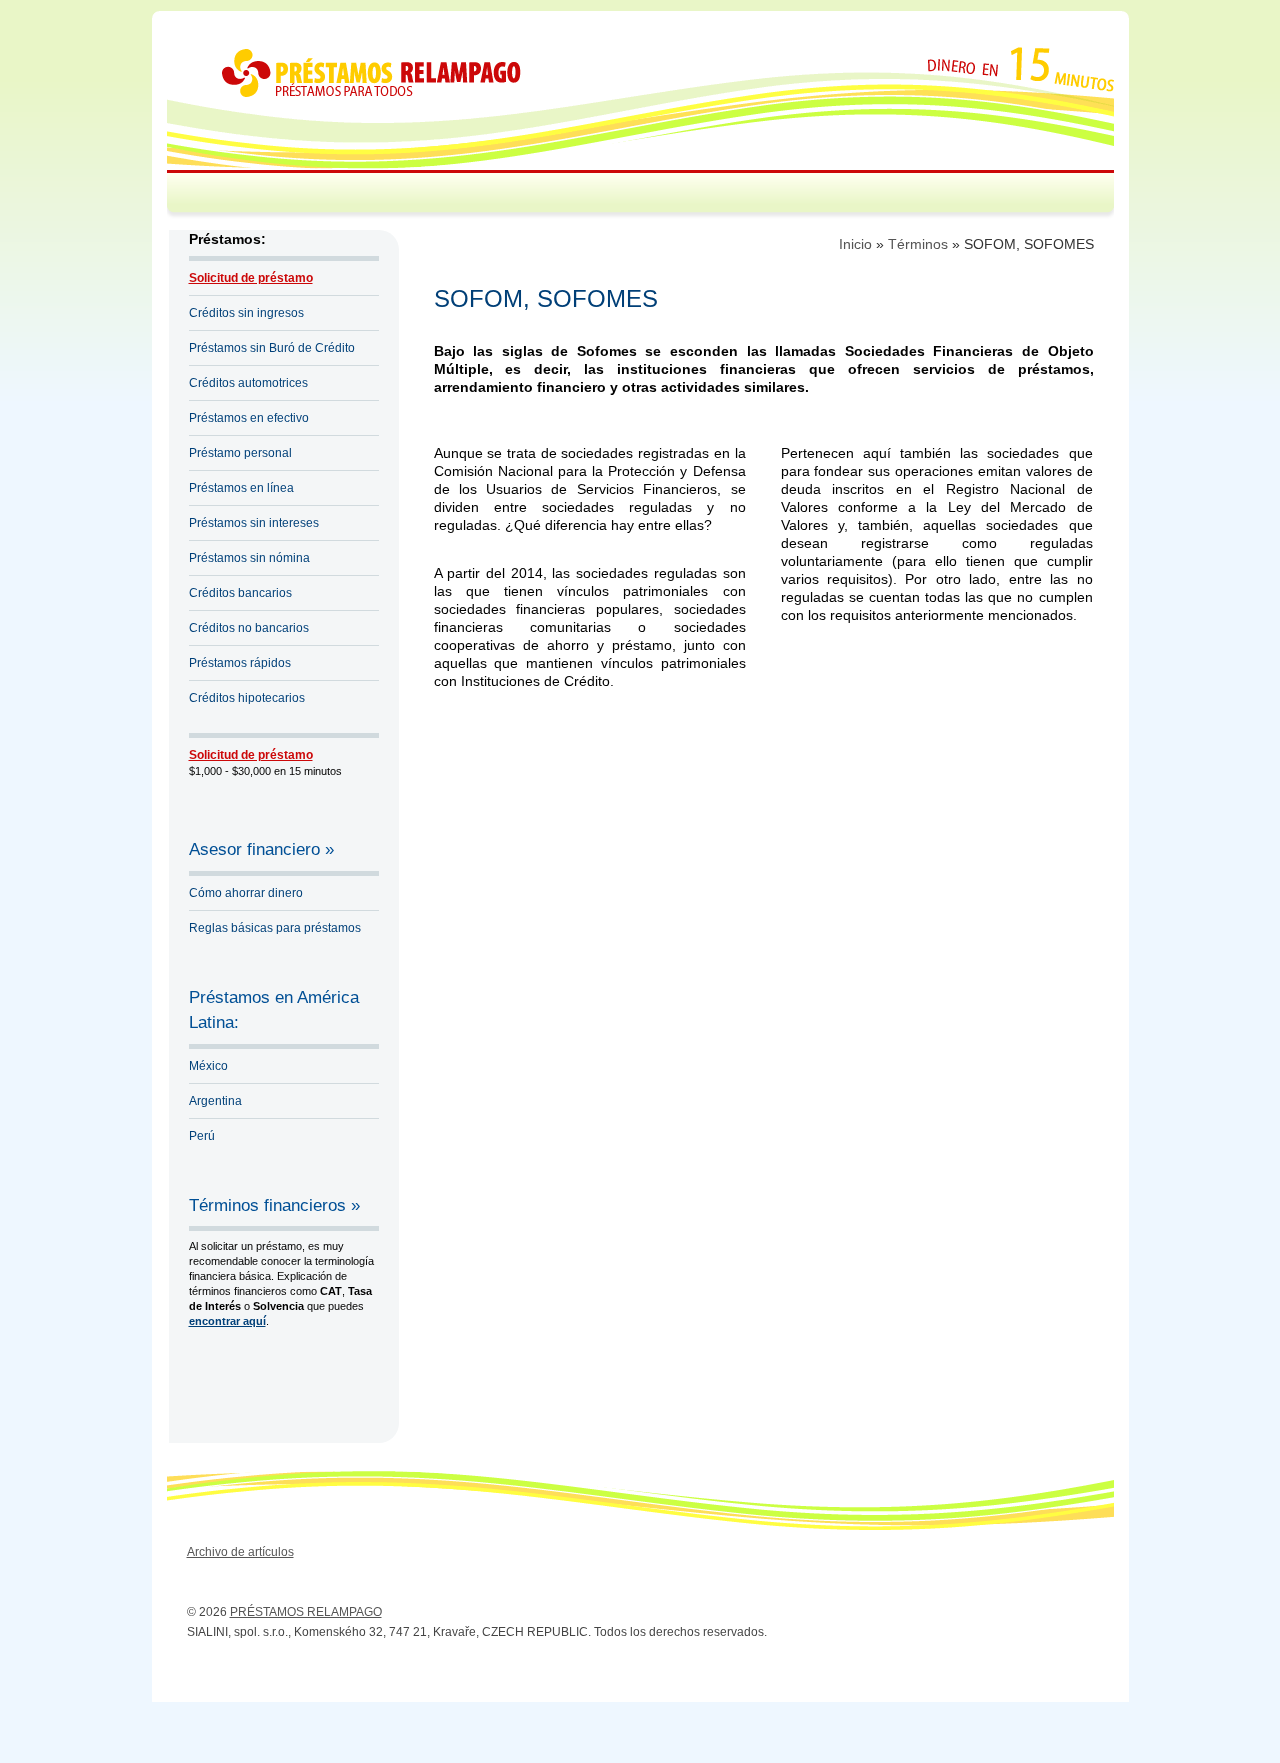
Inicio (855, 244)
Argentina (215, 1101)
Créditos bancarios (240, 593)
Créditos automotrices (248, 383)
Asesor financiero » (261, 849)
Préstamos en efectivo (249, 418)
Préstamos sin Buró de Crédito (272, 348)
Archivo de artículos (240, 1552)
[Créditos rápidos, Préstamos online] (372, 93)
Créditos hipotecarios (247, 698)
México (208, 1066)
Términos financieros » (274, 1205)
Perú (202, 1136)
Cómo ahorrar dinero (246, 893)
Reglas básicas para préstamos (275, 928)
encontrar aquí (227, 1321)
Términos (918, 244)
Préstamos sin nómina (249, 558)
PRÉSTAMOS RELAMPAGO (306, 1612)
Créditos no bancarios (249, 628)
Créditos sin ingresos (246, 313)
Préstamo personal (240, 453)
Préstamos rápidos (240, 663)
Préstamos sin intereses (254, 523)
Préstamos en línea (241, 488)
